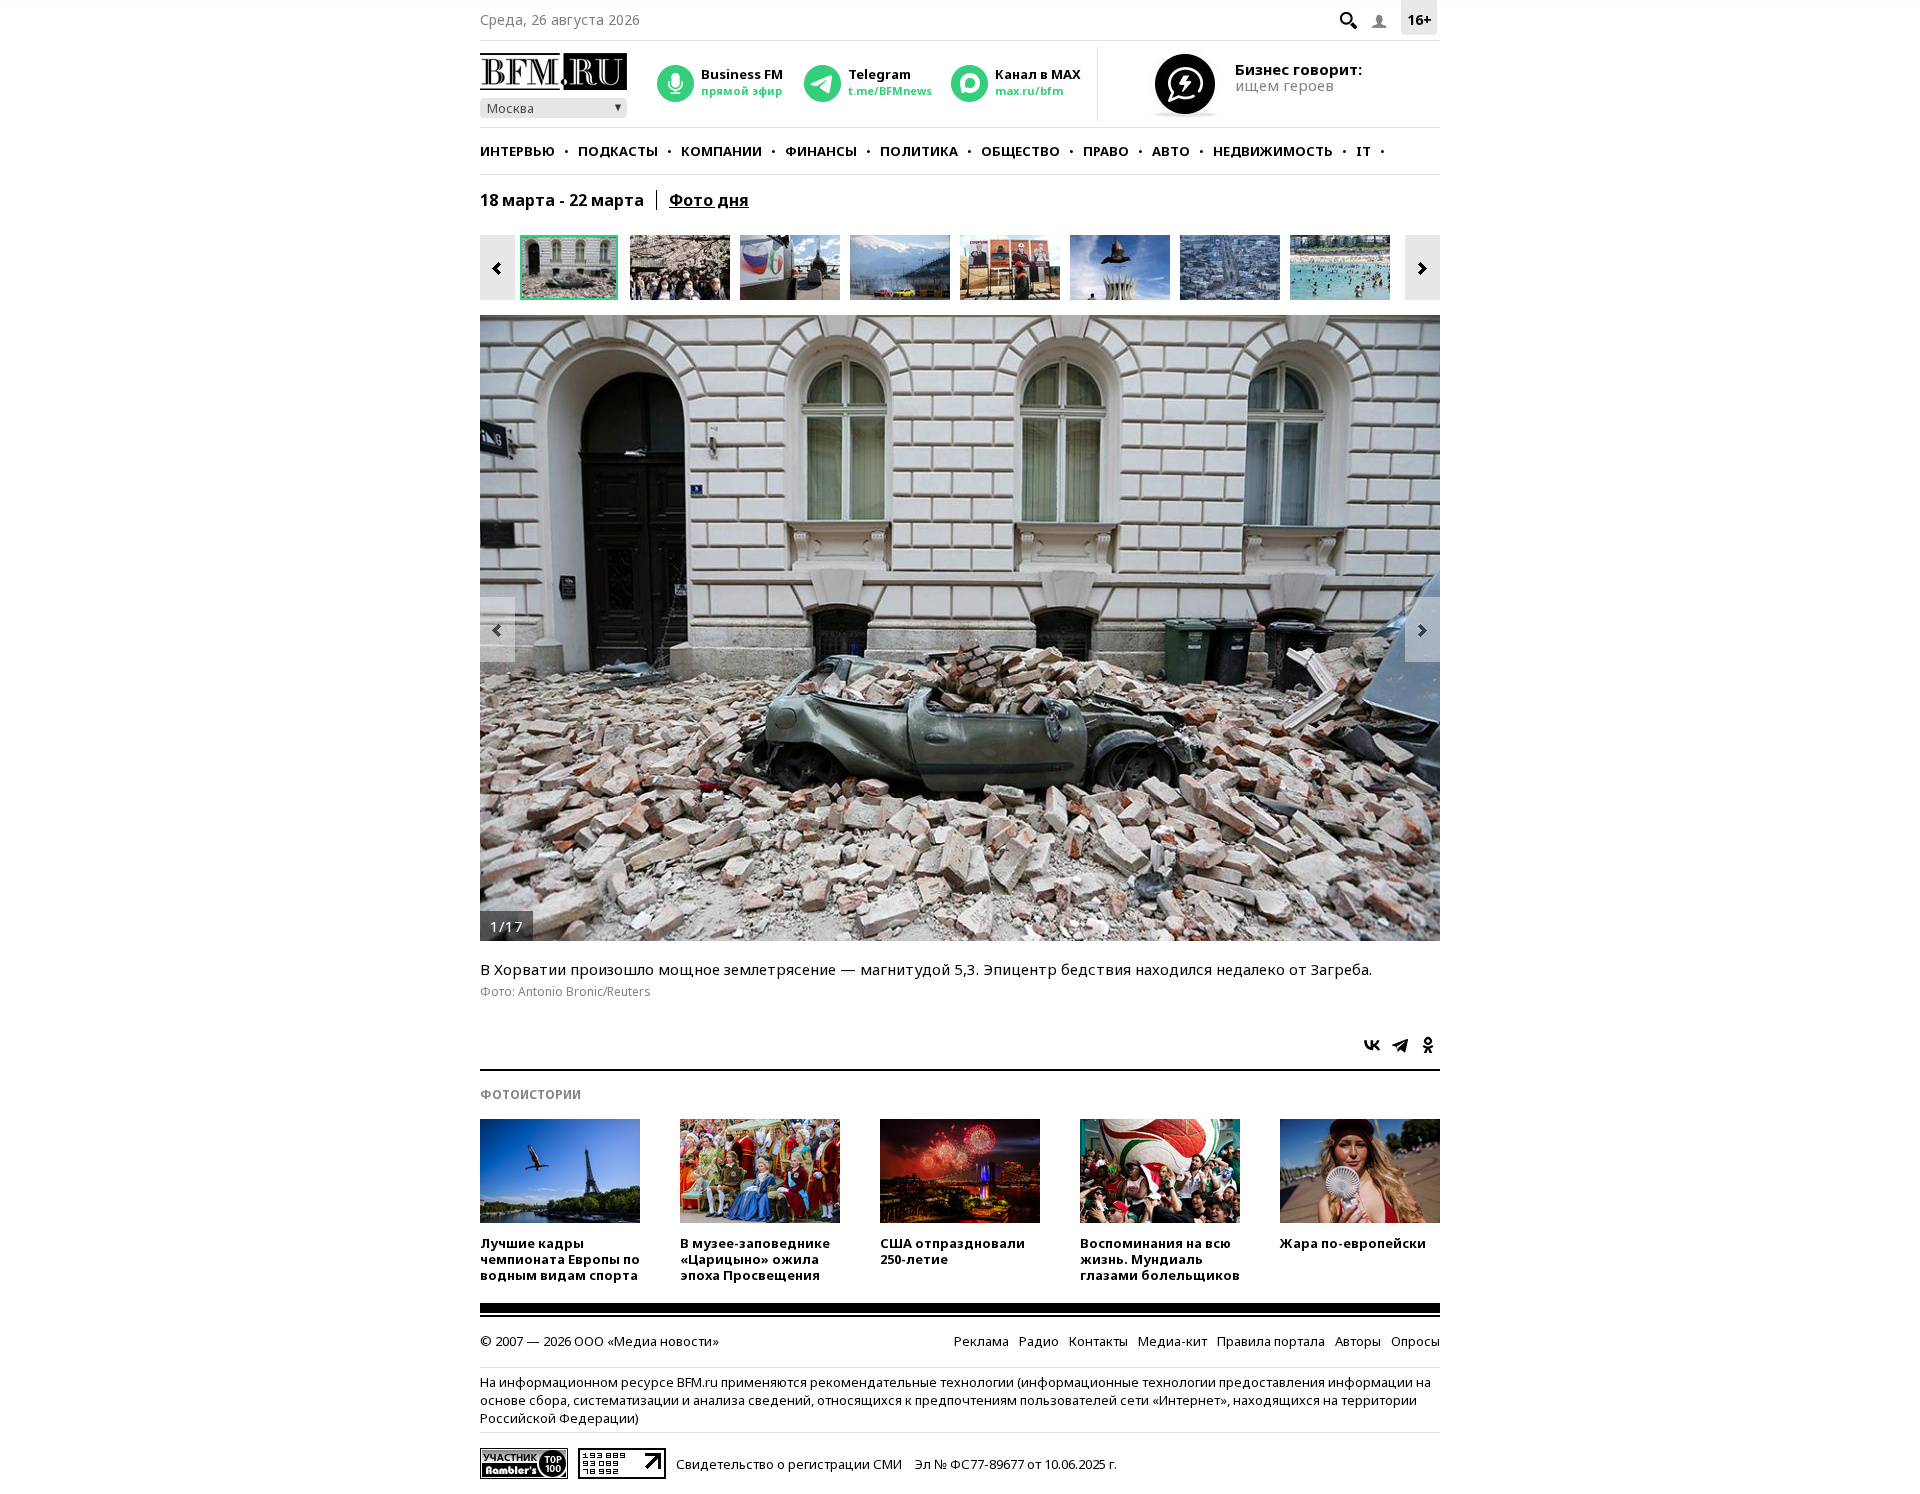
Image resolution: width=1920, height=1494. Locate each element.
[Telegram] (1400, 1045)
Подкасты (618, 151)
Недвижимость (1273, 151)
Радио (1039, 1341)
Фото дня (709, 200)
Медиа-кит (1172, 1341)
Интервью (517, 151)
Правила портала (1271, 1341)
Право (1106, 151)
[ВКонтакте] (1372, 1045)
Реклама (981, 1341)
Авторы (1358, 1341)
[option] (575, 267)
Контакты (1098, 1341)
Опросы (1415, 1341)
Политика (919, 151)
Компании (721, 151)
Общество (1020, 151)
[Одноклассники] (1428, 1045)
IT (1363, 151)
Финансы (821, 151)
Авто (1171, 151)
